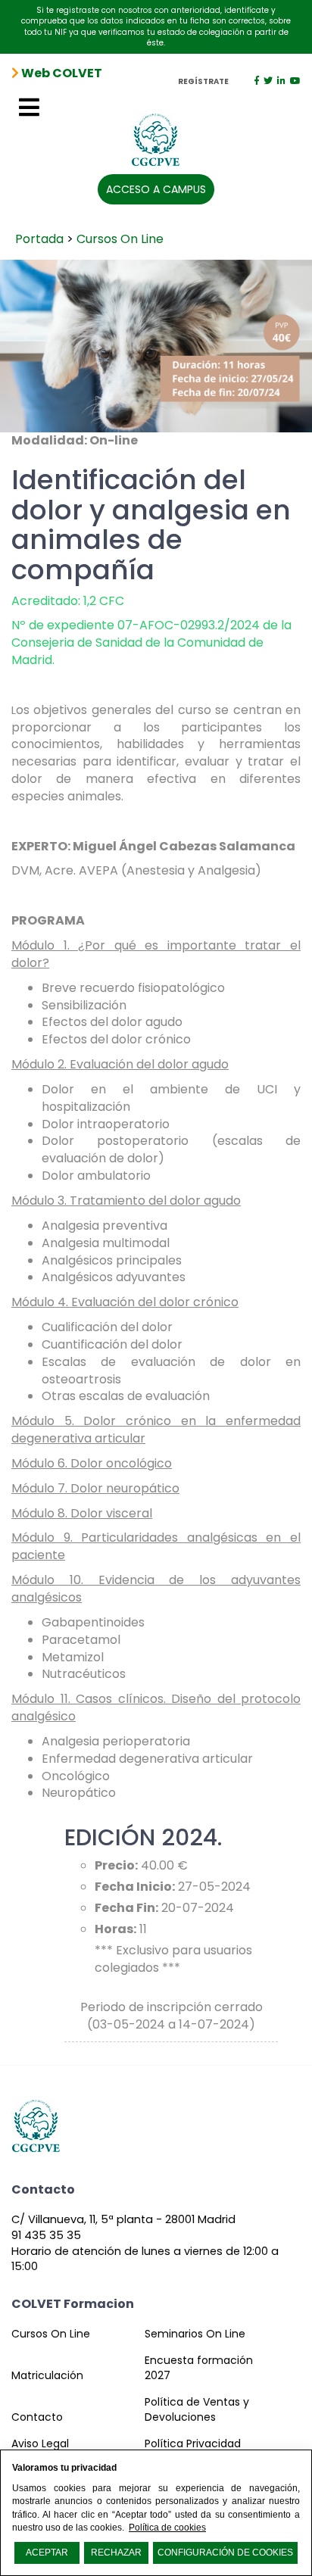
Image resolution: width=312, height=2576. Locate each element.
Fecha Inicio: (135, 1887)
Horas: (115, 1929)
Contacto (37, 2417)
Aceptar (47, 2553)
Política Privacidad (193, 2443)
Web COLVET (61, 73)
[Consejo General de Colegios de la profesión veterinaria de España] (156, 134)
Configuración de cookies (225, 2553)
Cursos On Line (120, 239)
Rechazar (116, 2553)
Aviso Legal (40, 2443)
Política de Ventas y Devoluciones (197, 2409)
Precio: (116, 1866)
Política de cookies (167, 2528)
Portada (39, 239)
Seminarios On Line (195, 2334)
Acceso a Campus (156, 189)
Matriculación (47, 2375)
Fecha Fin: (126, 1908)
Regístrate (203, 82)
